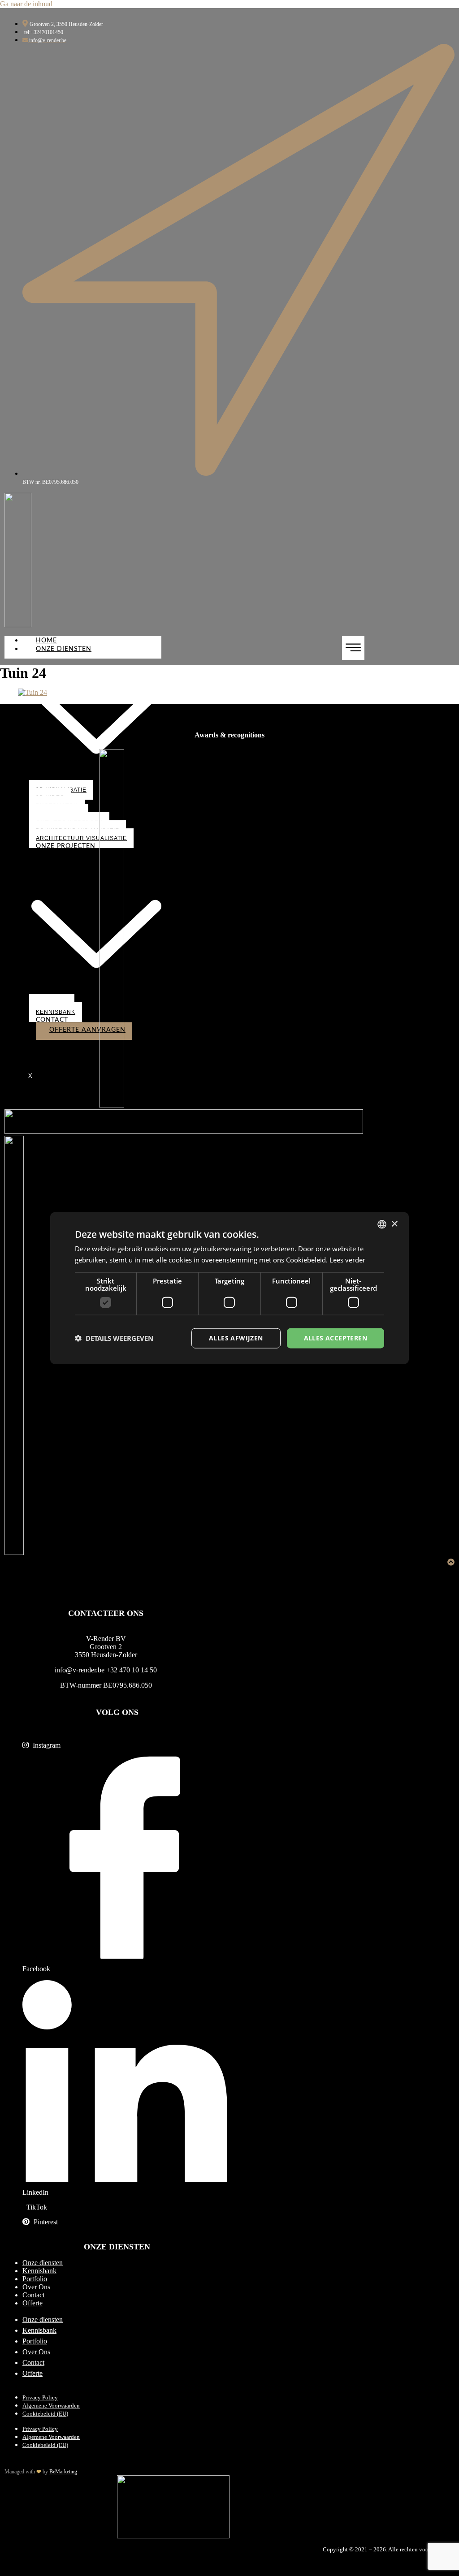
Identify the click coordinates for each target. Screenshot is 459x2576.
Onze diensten (43, 2263)
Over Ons (36, 2287)
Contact (52, 1020)
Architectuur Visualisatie (81, 838)
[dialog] (229, 1288)
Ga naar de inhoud (26, 4)
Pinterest (45, 2222)
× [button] (394, 1224)
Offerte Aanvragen (87, 1030)
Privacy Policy (40, 2398)
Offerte (32, 2303)
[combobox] (382, 1224)
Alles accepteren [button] (336, 1338)
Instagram (46, 1745)
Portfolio (35, 2279)
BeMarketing (63, 2472)
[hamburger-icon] (353, 648)
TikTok (36, 2207)
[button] (114, 1338)
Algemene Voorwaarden (51, 2406)
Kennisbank (56, 1012)
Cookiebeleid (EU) (45, 2414)
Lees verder (347, 1260)
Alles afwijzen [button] (236, 1338)
